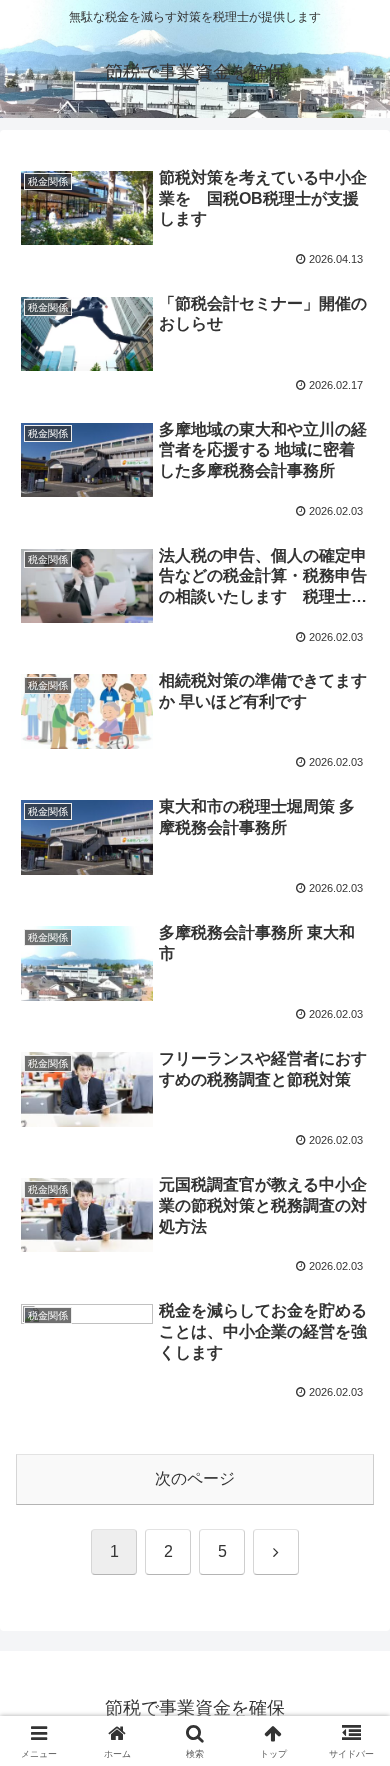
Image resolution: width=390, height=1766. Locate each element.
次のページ (195, 1478)
